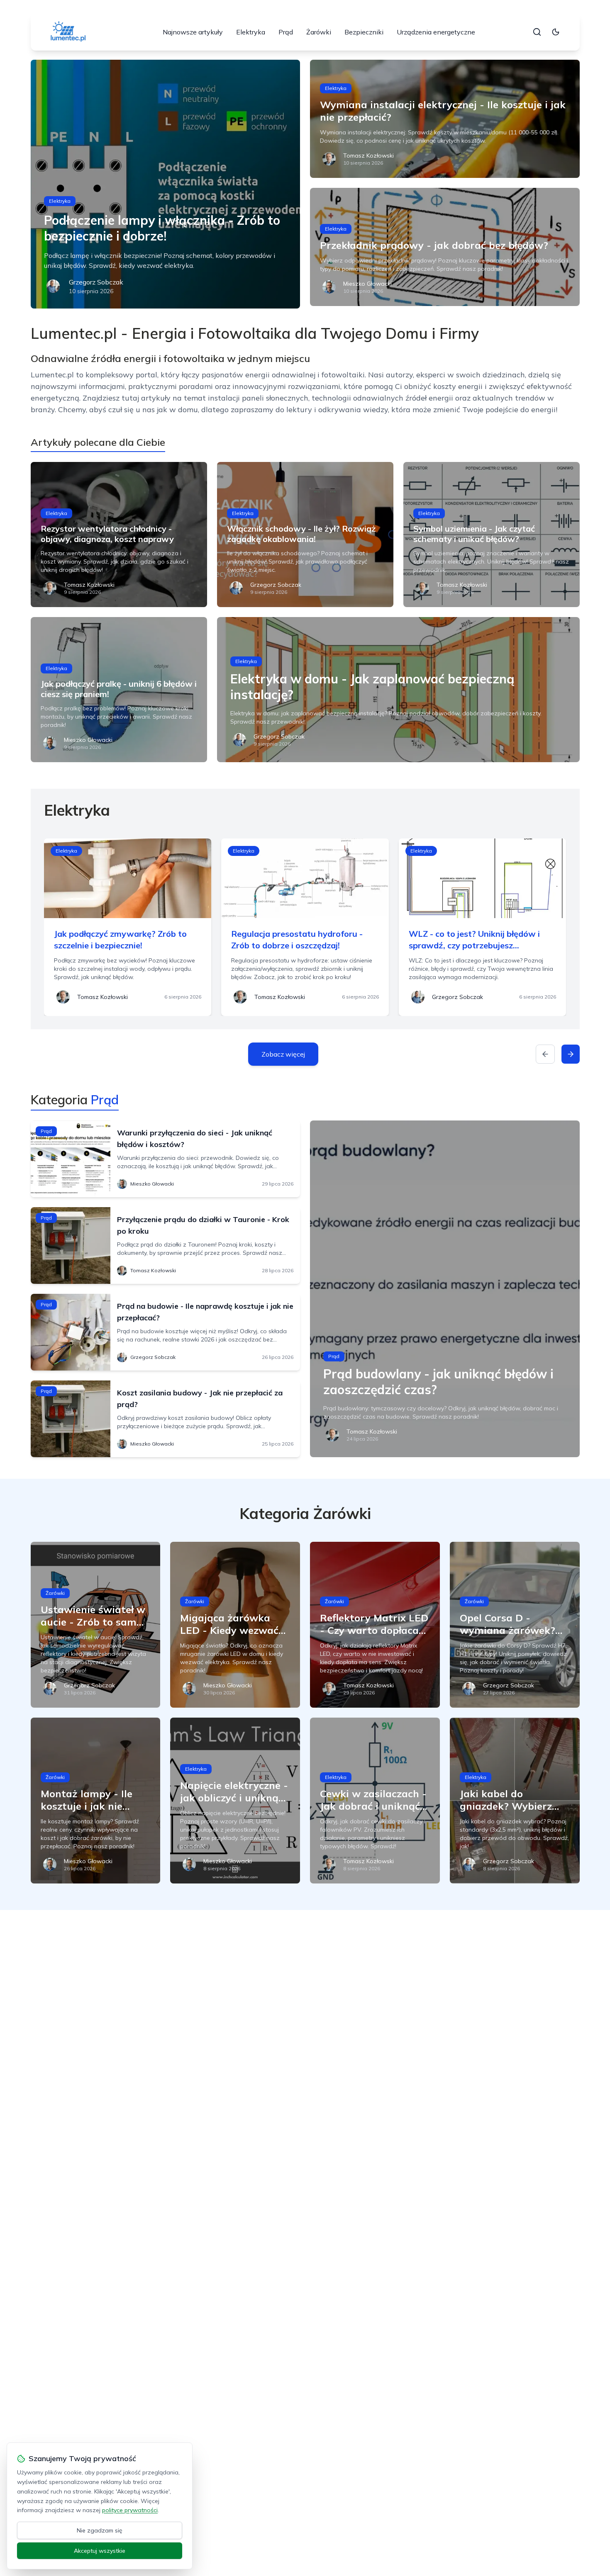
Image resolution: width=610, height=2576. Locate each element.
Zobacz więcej (283, 1054)
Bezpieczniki (364, 32)
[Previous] (545, 1054)
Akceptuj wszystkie (100, 2551)
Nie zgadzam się (100, 2530)
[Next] (571, 1054)
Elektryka (251, 32)
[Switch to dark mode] (556, 32)
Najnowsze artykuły (193, 32)
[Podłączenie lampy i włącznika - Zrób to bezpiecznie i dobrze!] (166, 184)
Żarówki (319, 32)
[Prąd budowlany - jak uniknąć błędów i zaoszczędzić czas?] (445, 1289)
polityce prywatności (130, 2510)
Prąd (286, 32)
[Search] (537, 32)
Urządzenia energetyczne (436, 32)
